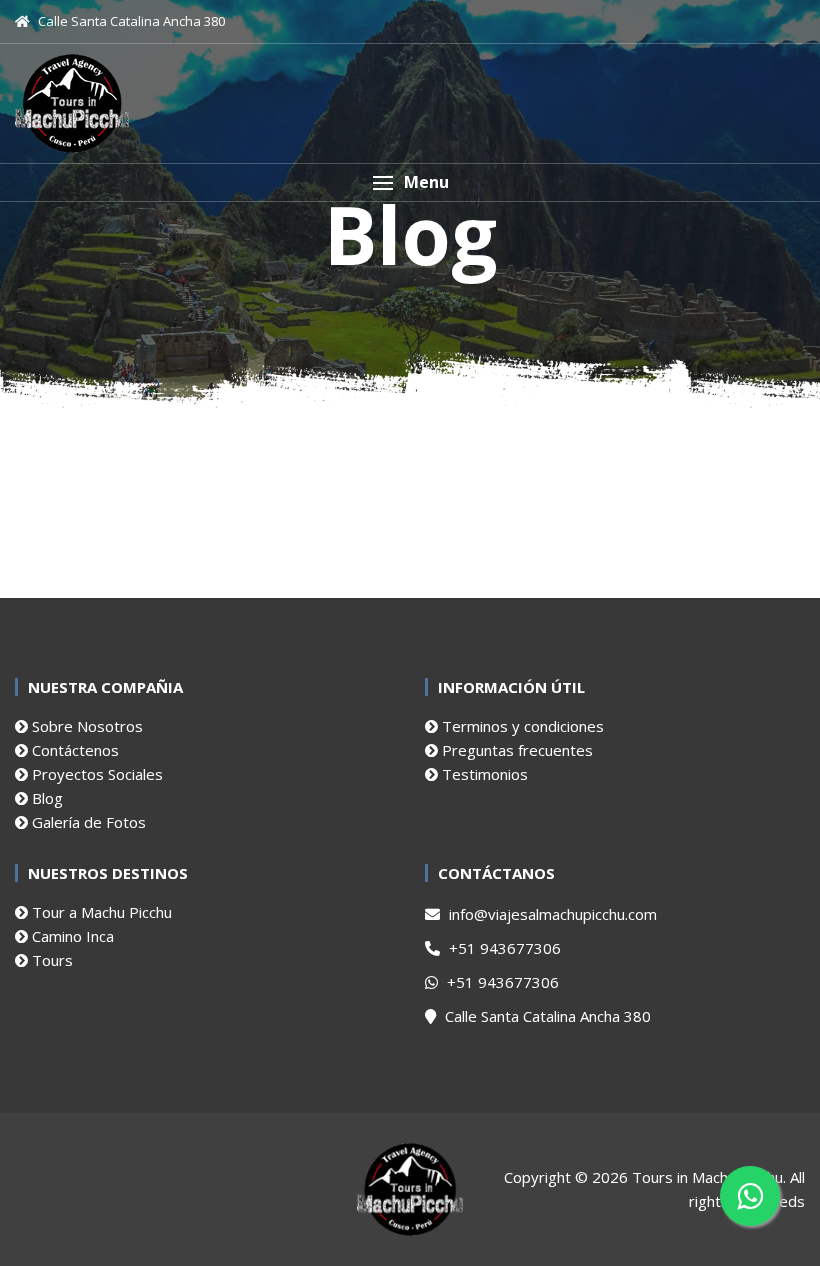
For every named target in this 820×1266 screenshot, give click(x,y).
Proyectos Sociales (95, 774)
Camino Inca (71, 936)
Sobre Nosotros (85, 726)
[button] (410, 182)
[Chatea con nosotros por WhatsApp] (750, 1196)
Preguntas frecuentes (515, 750)
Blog (45, 798)
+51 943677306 (503, 948)
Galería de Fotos (87, 822)
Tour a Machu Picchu (100, 912)
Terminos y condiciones (521, 726)
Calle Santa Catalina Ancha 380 (546, 1016)
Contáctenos (73, 750)
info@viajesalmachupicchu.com (551, 914)
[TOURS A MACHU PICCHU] (72, 103)
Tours (50, 960)
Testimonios (483, 774)
